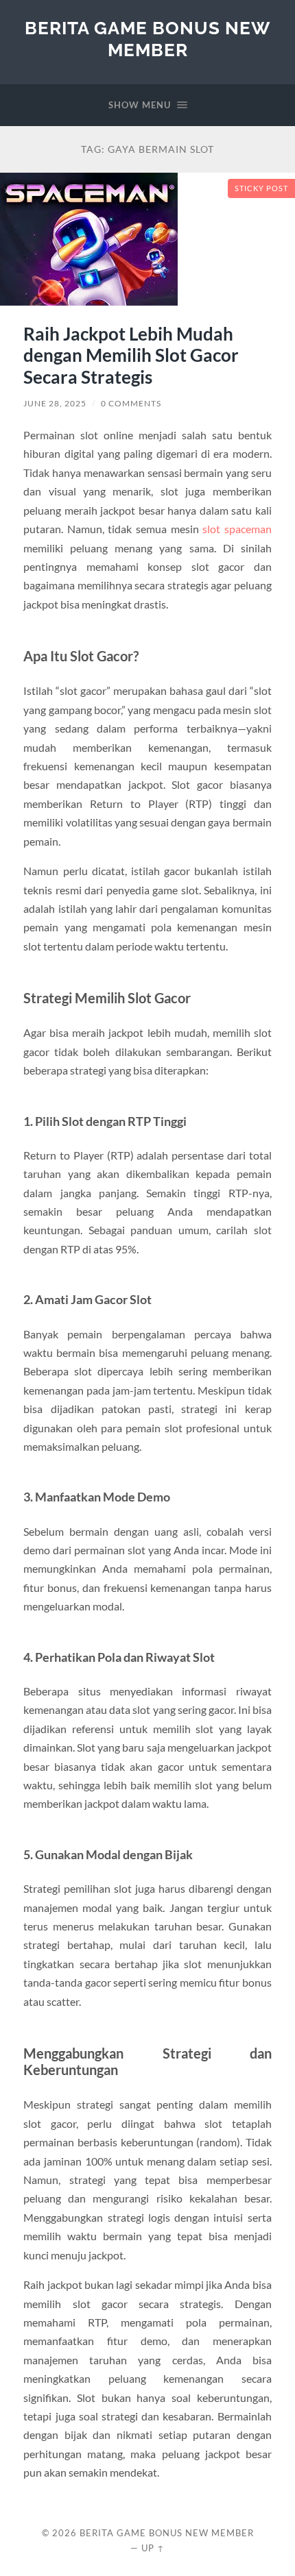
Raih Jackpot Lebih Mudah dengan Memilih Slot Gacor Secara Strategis (131, 355)
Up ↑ (153, 2548)
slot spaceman (237, 529)
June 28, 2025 (55, 403)
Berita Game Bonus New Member (147, 39)
